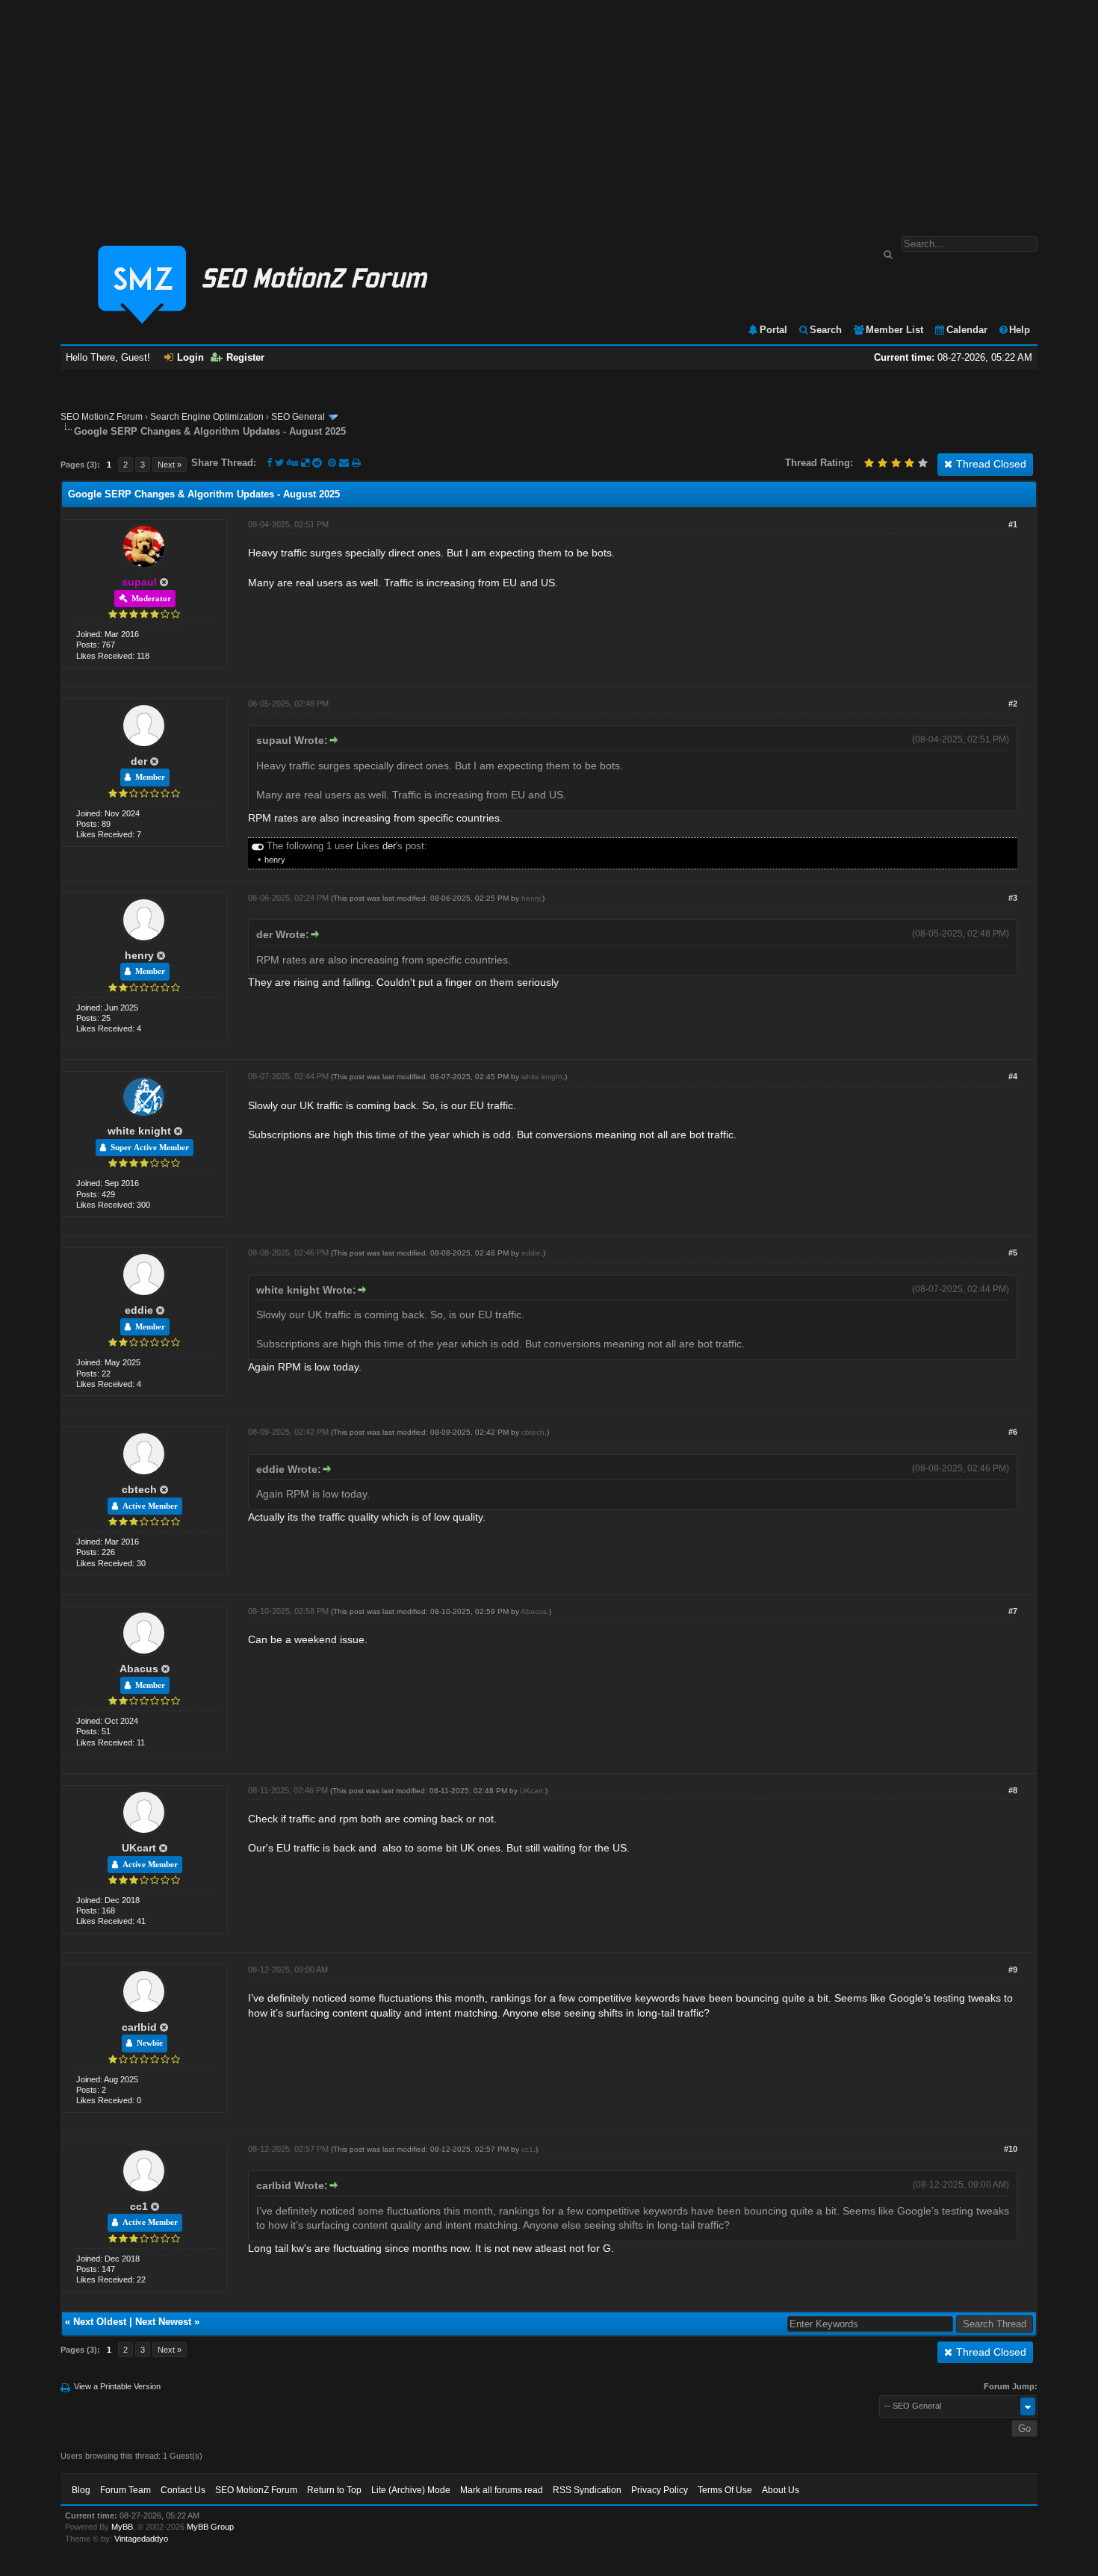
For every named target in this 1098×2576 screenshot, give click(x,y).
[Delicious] (305, 463)
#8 (1013, 1790)
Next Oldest (100, 2322)
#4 (1013, 1076)
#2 (1013, 704)
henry (275, 860)
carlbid (139, 2027)
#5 (1013, 1253)
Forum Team (125, 2490)
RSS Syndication (587, 2490)
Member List (894, 330)
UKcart (139, 1848)
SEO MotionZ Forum (102, 417)
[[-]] (258, 846)
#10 (1011, 2149)
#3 (1013, 898)
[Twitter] (279, 463)
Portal (773, 330)
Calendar (967, 330)
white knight (139, 1131)
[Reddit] (317, 463)
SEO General (298, 417)
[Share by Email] (345, 463)
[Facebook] (269, 463)
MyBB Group (210, 2527)
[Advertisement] (549, 111)
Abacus (139, 1669)
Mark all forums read (502, 2490)
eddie (139, 1310)
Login (190, 357)
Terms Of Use (725, 2490)
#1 (1013, 524)
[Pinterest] (334, 463)
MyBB (122, 2527)
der (139, 761)
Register (245, 357)
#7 (1013, 1611)
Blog (81, 2490)
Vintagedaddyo (141, 2539)
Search (826, 330)
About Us (781, 2490)
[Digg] (292, 463)
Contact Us (183, 2490)
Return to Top (334, 2490)
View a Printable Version (117, 2386)
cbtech (139, 1489)
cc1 (139, 2206)
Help (1020, 330)
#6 (1013, 1432)
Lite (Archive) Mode (411, 2490)
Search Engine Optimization (207, 417)
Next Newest (163, 2322)
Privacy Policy (660, 2490)
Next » (170, 465)
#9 (1013, 1970)
